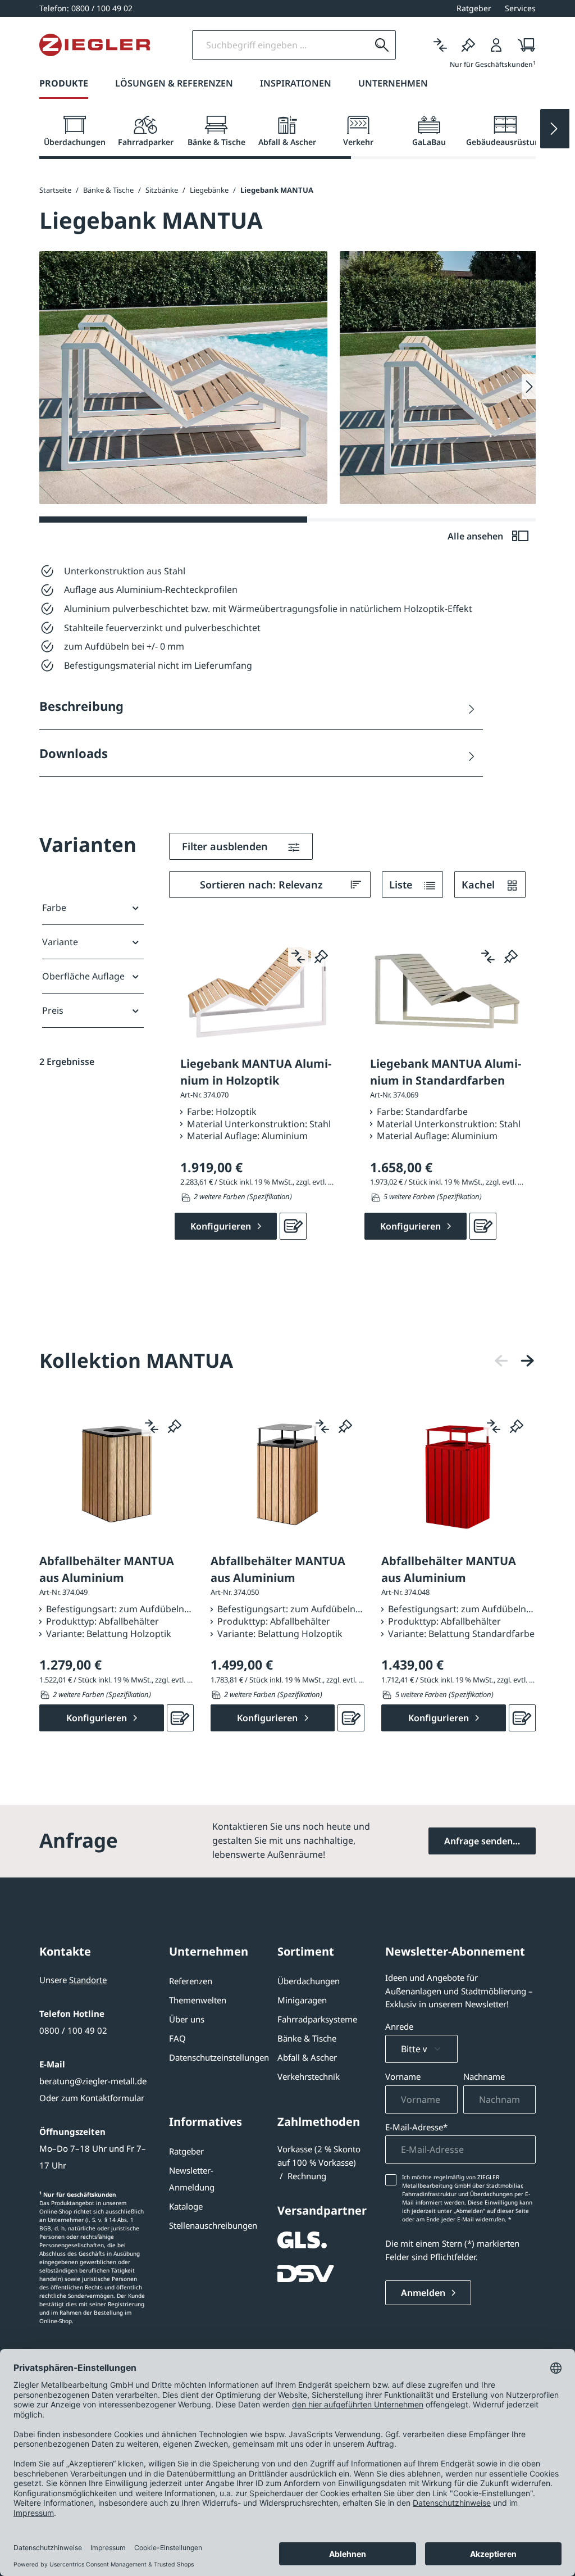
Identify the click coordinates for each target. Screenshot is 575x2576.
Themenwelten (198, 2000)
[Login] (496, 45)
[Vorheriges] (501, 1361)
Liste (402, 885)
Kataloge (186, 2206)
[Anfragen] (293, 1226)
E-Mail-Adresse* (416, 2127)
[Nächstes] (527, 1361)
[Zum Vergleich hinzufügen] (298, 956)
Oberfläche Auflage (83, 976)
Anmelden (424, 2293)
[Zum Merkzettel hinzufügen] (321, 956)
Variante (60, 942)
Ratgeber (186, 2151)
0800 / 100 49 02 (73, 2030)
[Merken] (468, 45)
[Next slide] (555, 129)
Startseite (55, 190)
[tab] (75, 131)
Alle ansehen (476, 536)
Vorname (403, 2076)
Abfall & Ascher (307, 2057)
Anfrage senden (478, 1841)
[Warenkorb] (523, 45)
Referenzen (191, 1981)
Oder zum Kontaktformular (92, 2098)
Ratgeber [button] (474, 8)
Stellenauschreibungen (213, 2225)
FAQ (177, 2038)
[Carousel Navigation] (514, 1361)
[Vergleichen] (440, 45)
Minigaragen (302, 2000)
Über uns (187, 2019)
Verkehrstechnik (309, 2076)
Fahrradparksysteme (317, 2019)
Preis (53, 1010)
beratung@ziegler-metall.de (93, 2081)
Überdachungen (309, 1981)
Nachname (484, 2076)
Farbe (54, 908)
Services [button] (520, 8)
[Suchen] (382, 45)
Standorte (88, 1980)
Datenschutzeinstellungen (219, 2057)
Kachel (480, 885)
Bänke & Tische (307, 2038)
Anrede (399, 2026)
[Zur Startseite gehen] (95, 45)
